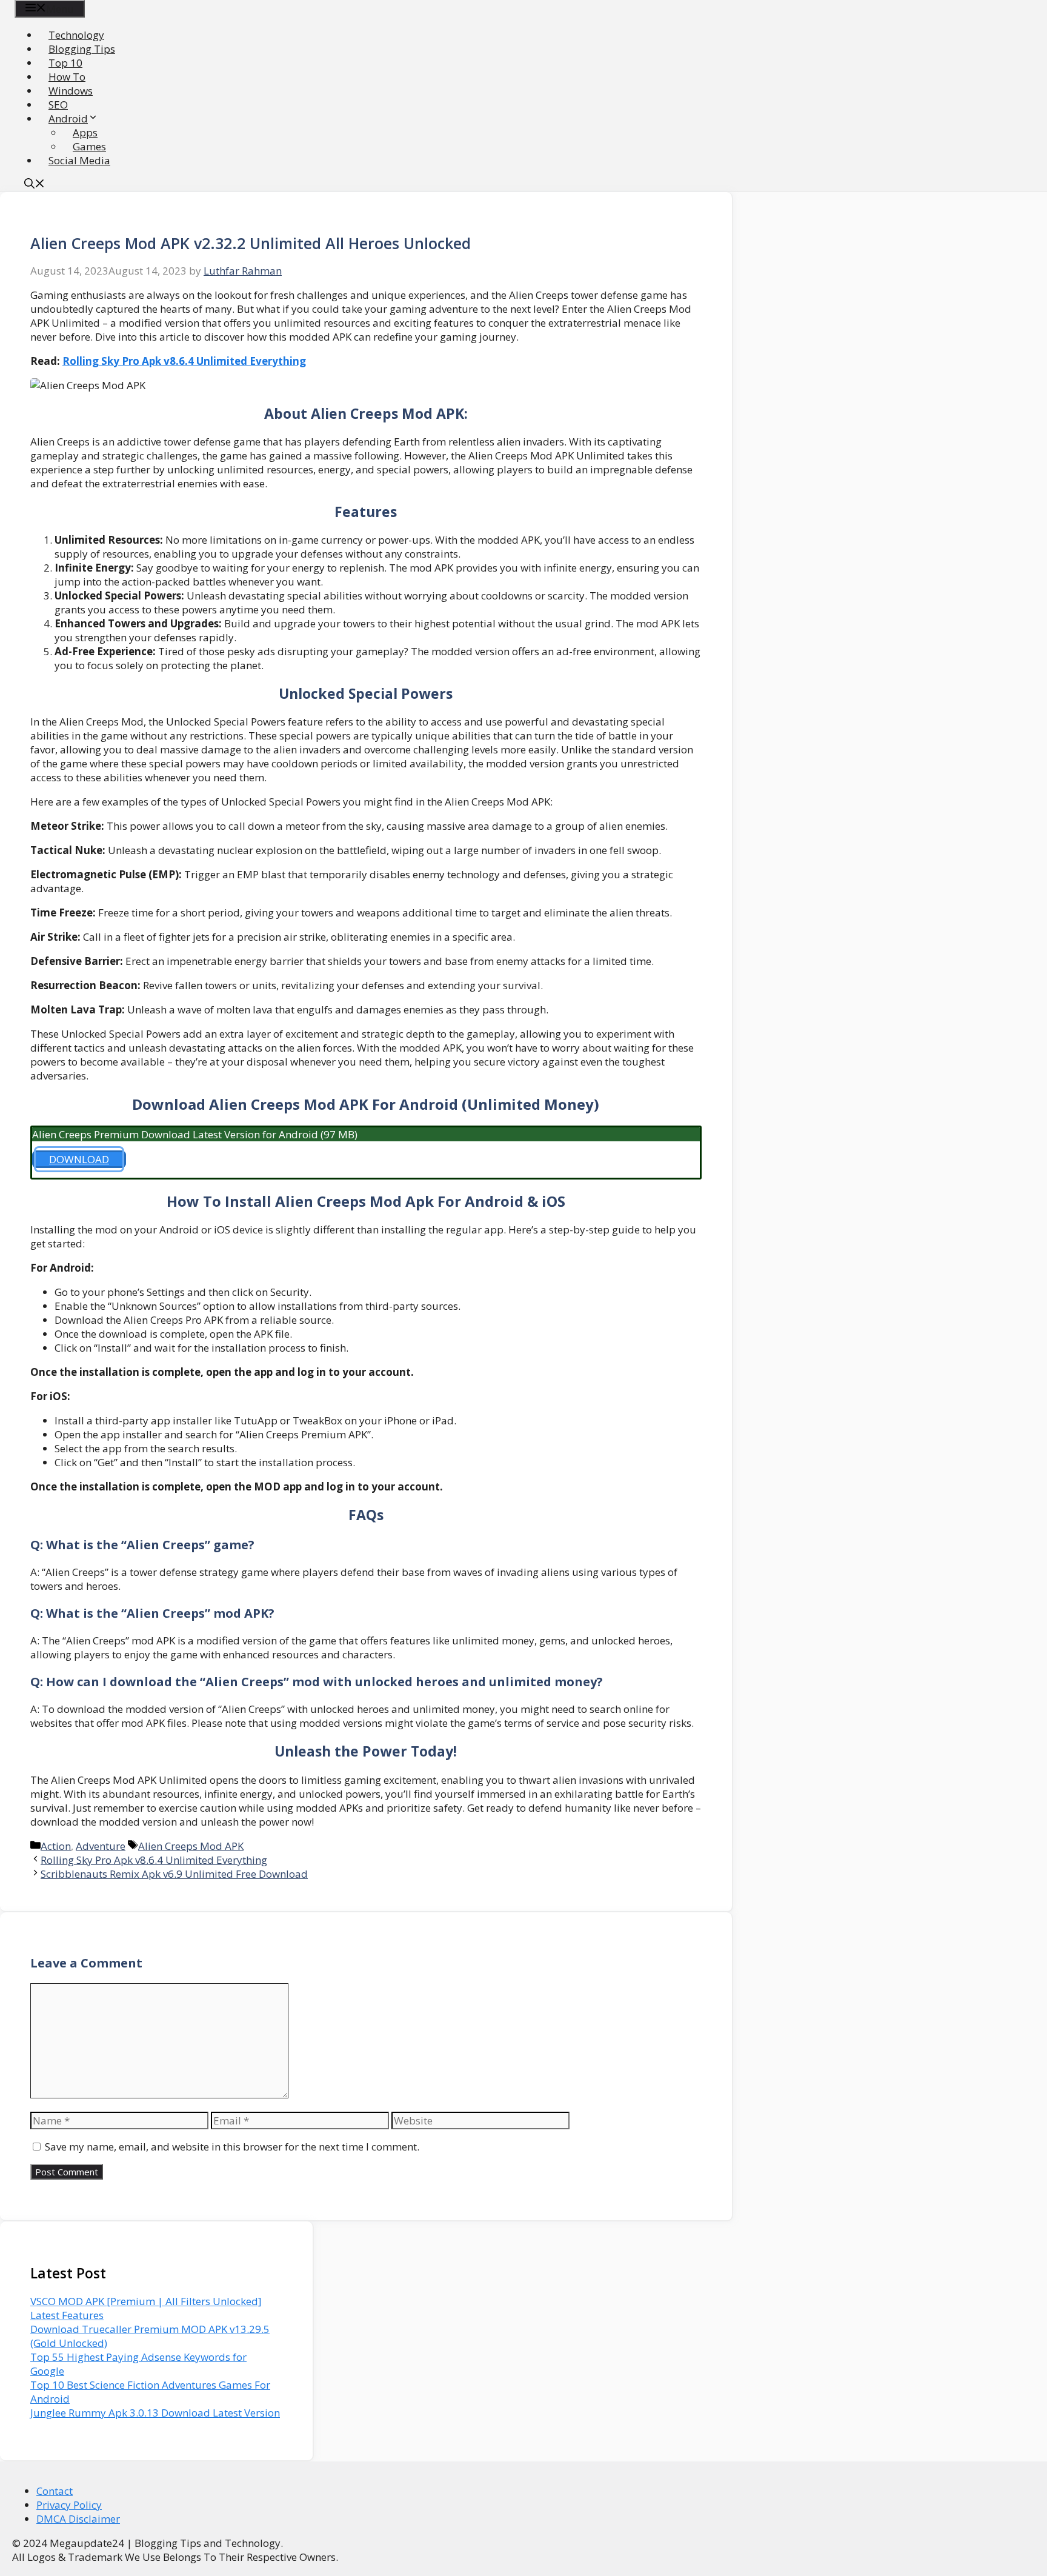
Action (56, 1846)
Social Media (79, 160)
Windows (71, 91)
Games (89, 146)
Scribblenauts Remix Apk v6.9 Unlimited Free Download (174, 1874)
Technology (76, 35)
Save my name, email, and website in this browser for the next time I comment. (232, 2147)
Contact (55, 2491)
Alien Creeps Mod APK (191, 1846)
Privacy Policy (69, 2505)
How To (67, 77)
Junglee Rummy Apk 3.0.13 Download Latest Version (155, 2413)
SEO (58, 105)
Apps (85, 132)
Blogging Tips (82, 49)
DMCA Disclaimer (78, 2519)
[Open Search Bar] (35, 185)
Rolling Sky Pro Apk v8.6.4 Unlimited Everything (184, 361)
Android (68, 118)
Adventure (101, 1846)
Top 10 (65, 63)
